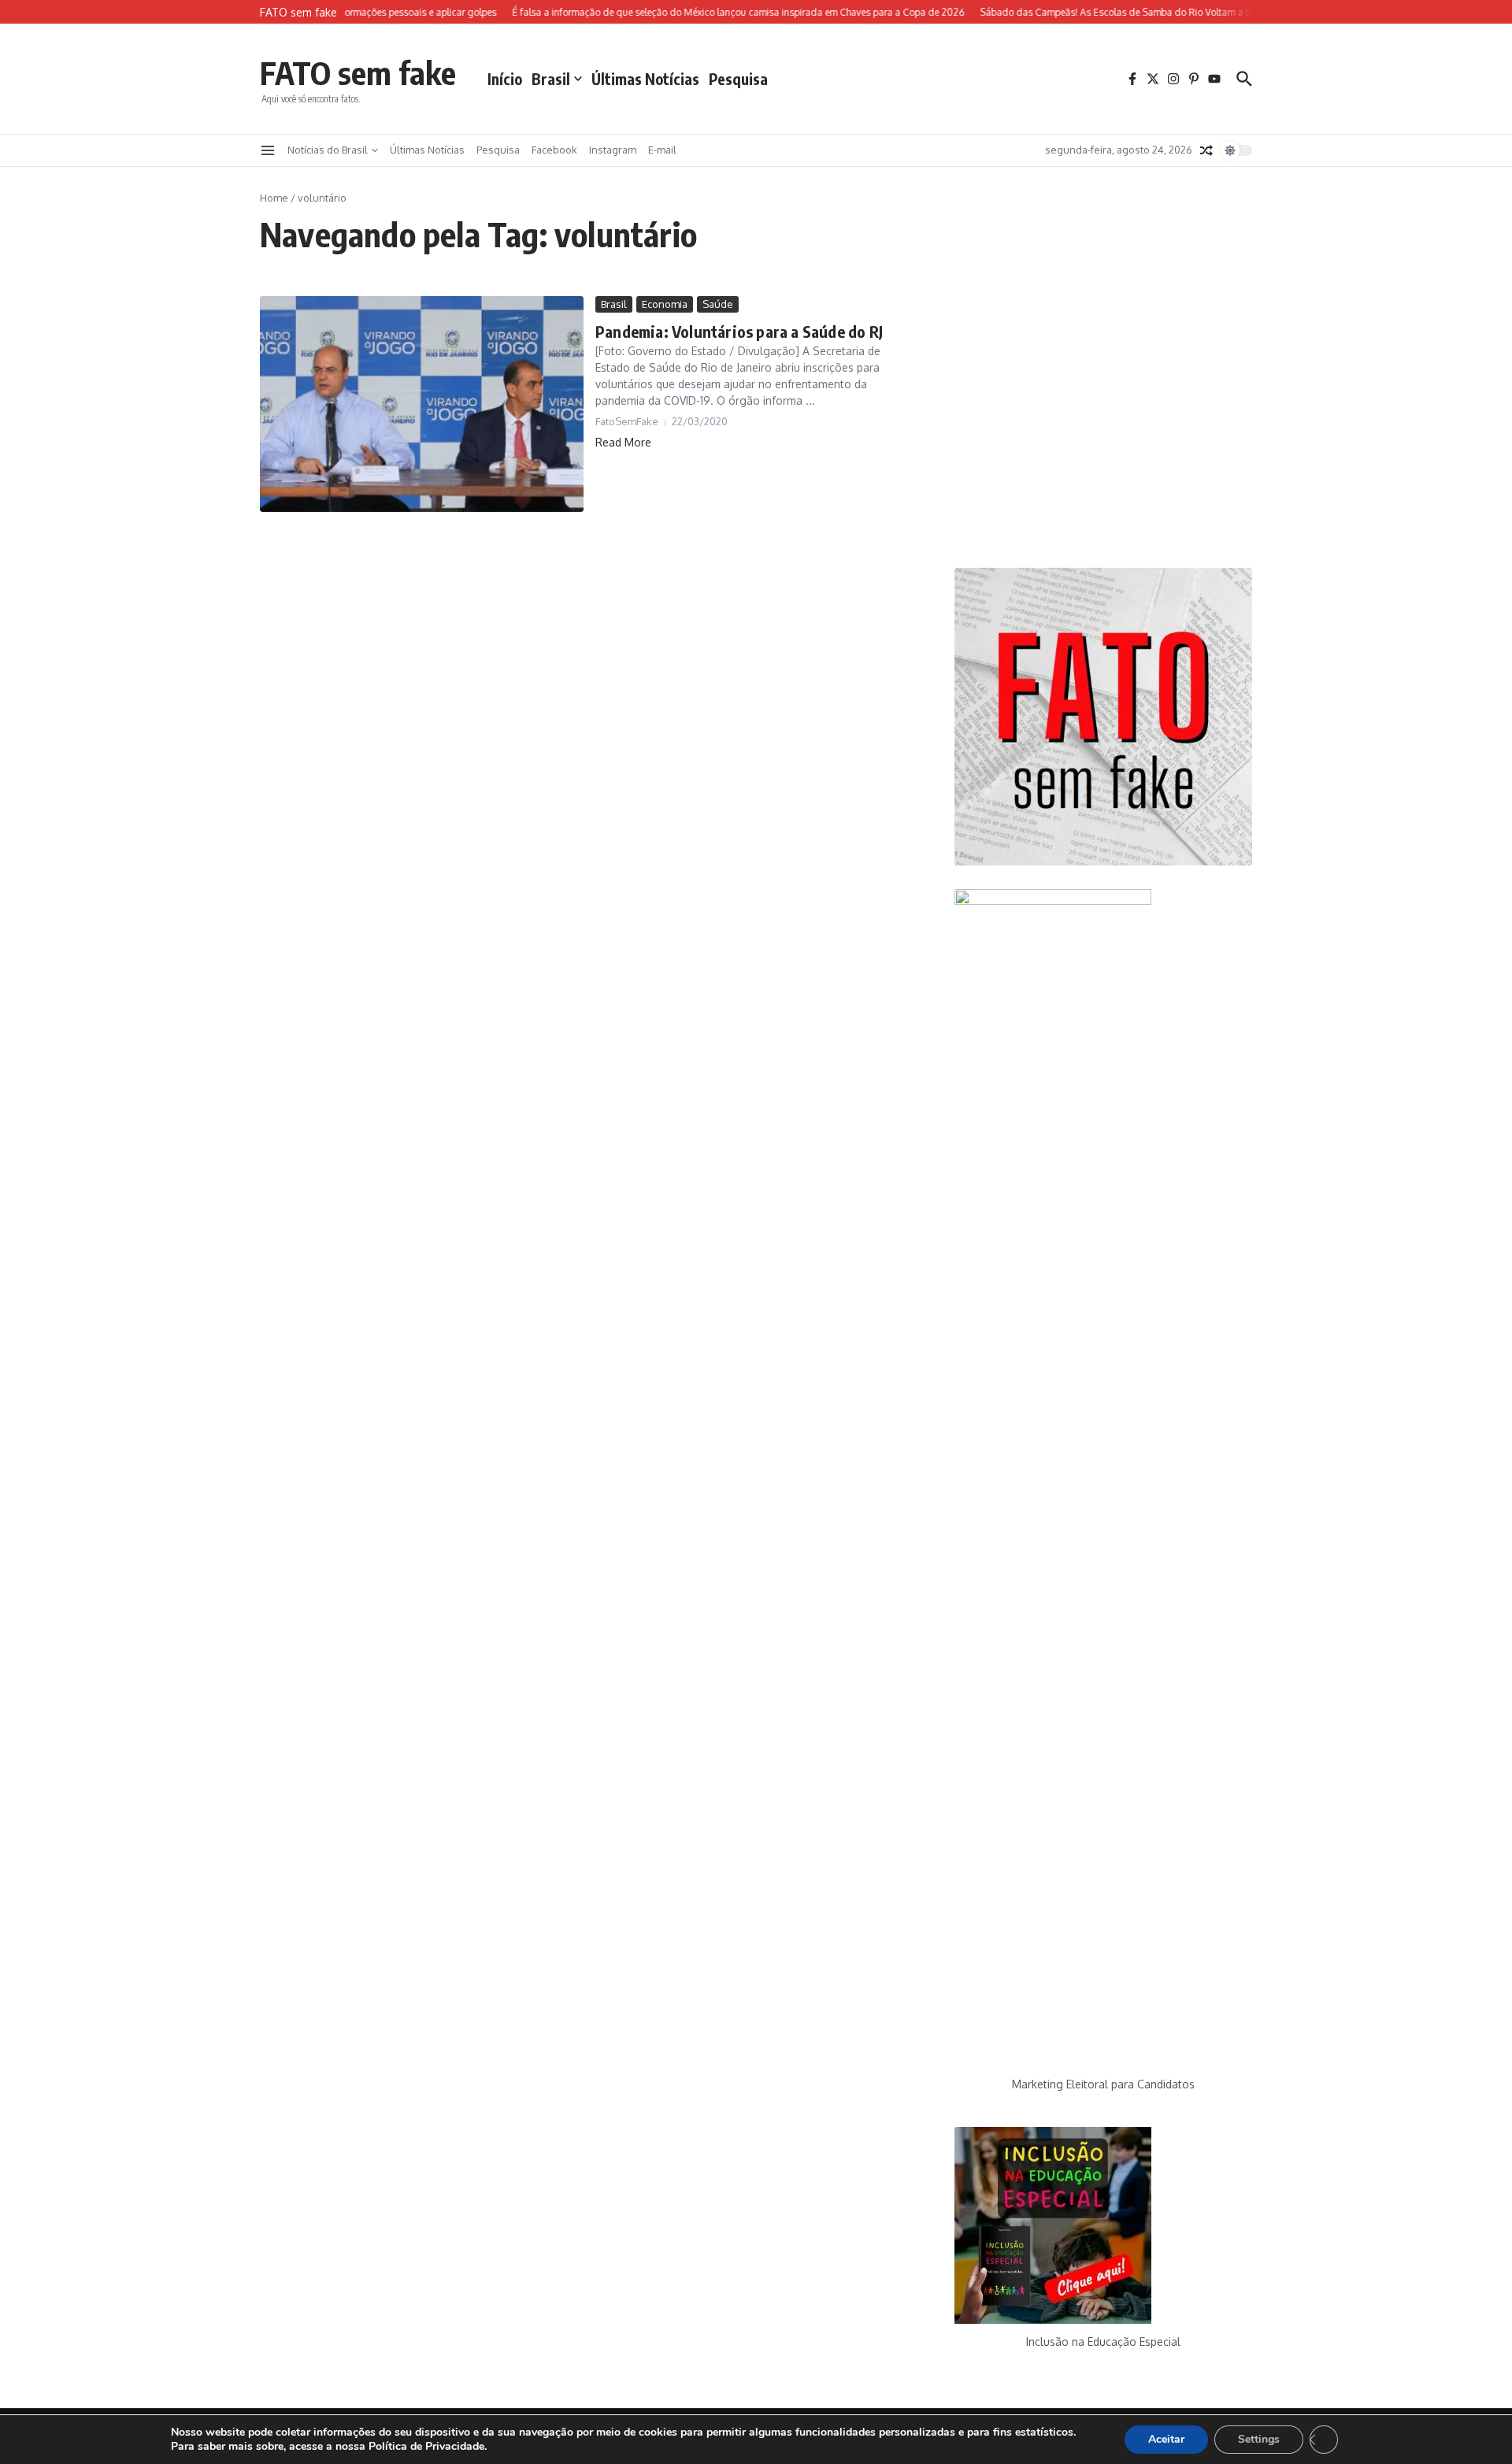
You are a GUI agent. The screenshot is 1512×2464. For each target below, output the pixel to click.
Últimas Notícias (645, 79)
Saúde (718, 304)
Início (505, 79)
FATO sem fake (358, 72)
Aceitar (1166, 2439)
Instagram (613, 150)
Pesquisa (738, 79)
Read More (623, 442)
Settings (1259, 2439)
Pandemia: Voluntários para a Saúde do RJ (739, 331)
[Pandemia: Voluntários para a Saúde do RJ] (422, 404)
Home (274, 198)
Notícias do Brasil (328, 150)
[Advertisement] (1103, 420)
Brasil (551, 79)
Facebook (554, 150)
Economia (665, 304)
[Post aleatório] (1206, 150)
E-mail (662, 150)
